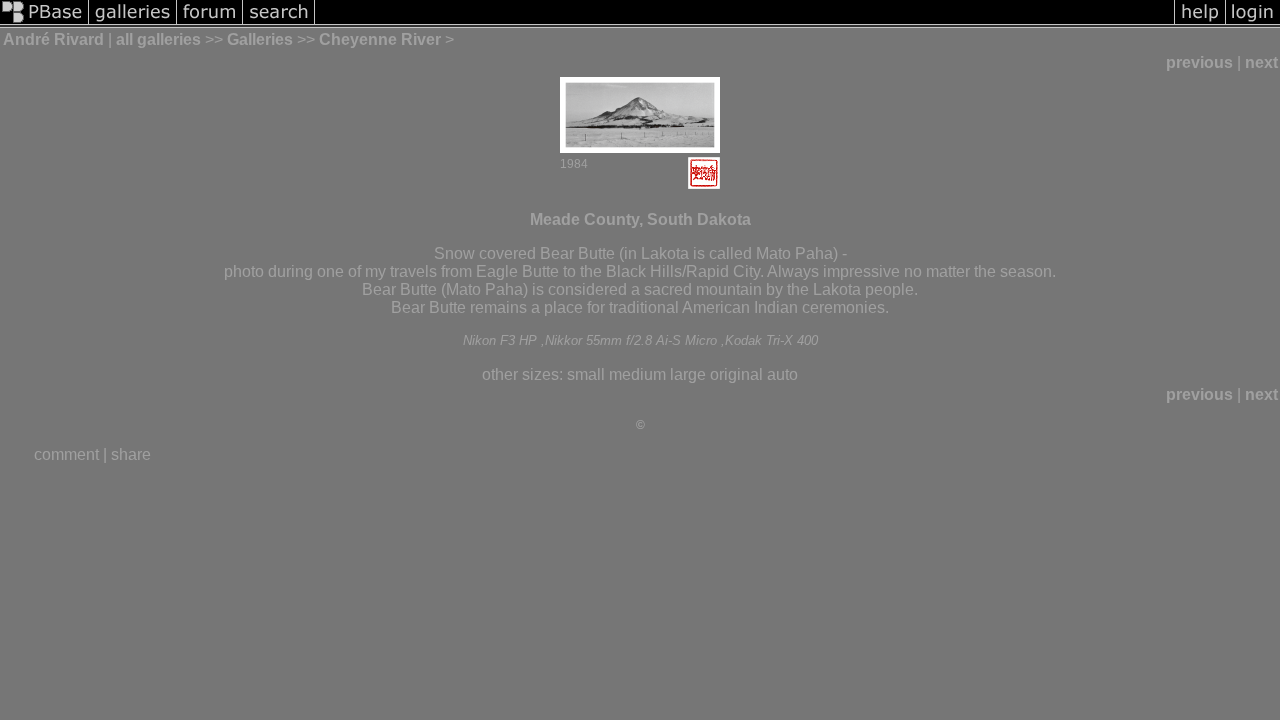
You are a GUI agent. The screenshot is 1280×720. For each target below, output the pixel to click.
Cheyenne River (380, 39)
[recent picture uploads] (133, 22)
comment (66, 454)
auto (782, 374)
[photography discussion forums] (210, 22)
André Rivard (53, 39)
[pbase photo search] (279, 22)
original (736, 374)
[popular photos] (744, 22)
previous (1199, 62)
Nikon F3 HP (500, 340)
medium (637, 374)
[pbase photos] (44, 22)
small (586, 374)
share (131, 454)
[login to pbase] (1253, 22)
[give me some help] (1200, 22)
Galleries (260, 39)
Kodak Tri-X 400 (771, 340)
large (688, 374)
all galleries (158, 39)
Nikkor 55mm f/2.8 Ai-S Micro (631, 340)
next (1261, 62)
